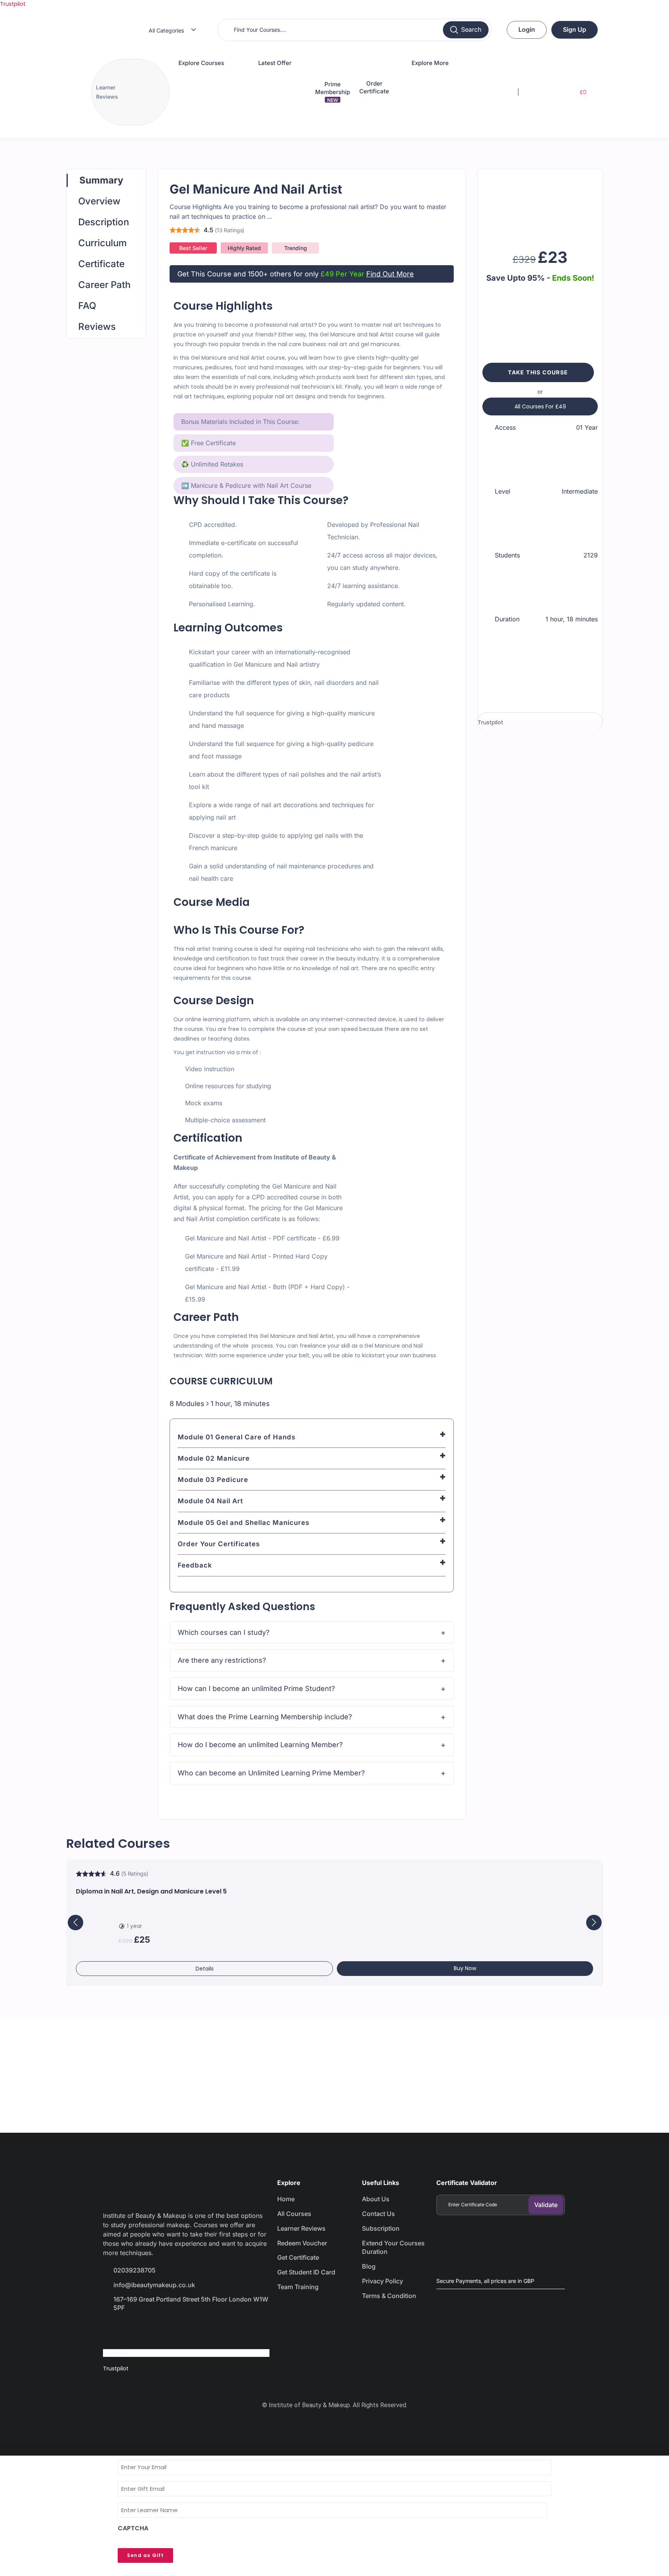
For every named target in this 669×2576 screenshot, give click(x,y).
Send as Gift (145, 2555)
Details (205, 1969)
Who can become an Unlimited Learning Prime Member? (271, 1773)
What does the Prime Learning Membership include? (265, 1717)
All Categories (166, 30)
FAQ (87, 306)
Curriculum (102, 243)
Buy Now (465, 1968)
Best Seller (193, 248)
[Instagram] (168, 2330)
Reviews (97, 327)
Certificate (101, 264)
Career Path (104, 285)
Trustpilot (13, 4)
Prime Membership (333, 92)
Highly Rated (244, 248)
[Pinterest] (195, 2330)
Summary (101, 180)
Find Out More (390, 274)
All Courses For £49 (540, 406)
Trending (296, 248)
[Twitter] (140, 2330)
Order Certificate (374, 87)
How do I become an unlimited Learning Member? (260, 1745)
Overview (99, 201)
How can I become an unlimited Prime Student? (256, 1688)
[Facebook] (113, 2330)
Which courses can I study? (224, 1632)
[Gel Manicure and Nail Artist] (540, 206)
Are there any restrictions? (222, 1660)
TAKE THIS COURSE (538, 372)
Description (104, 222)
